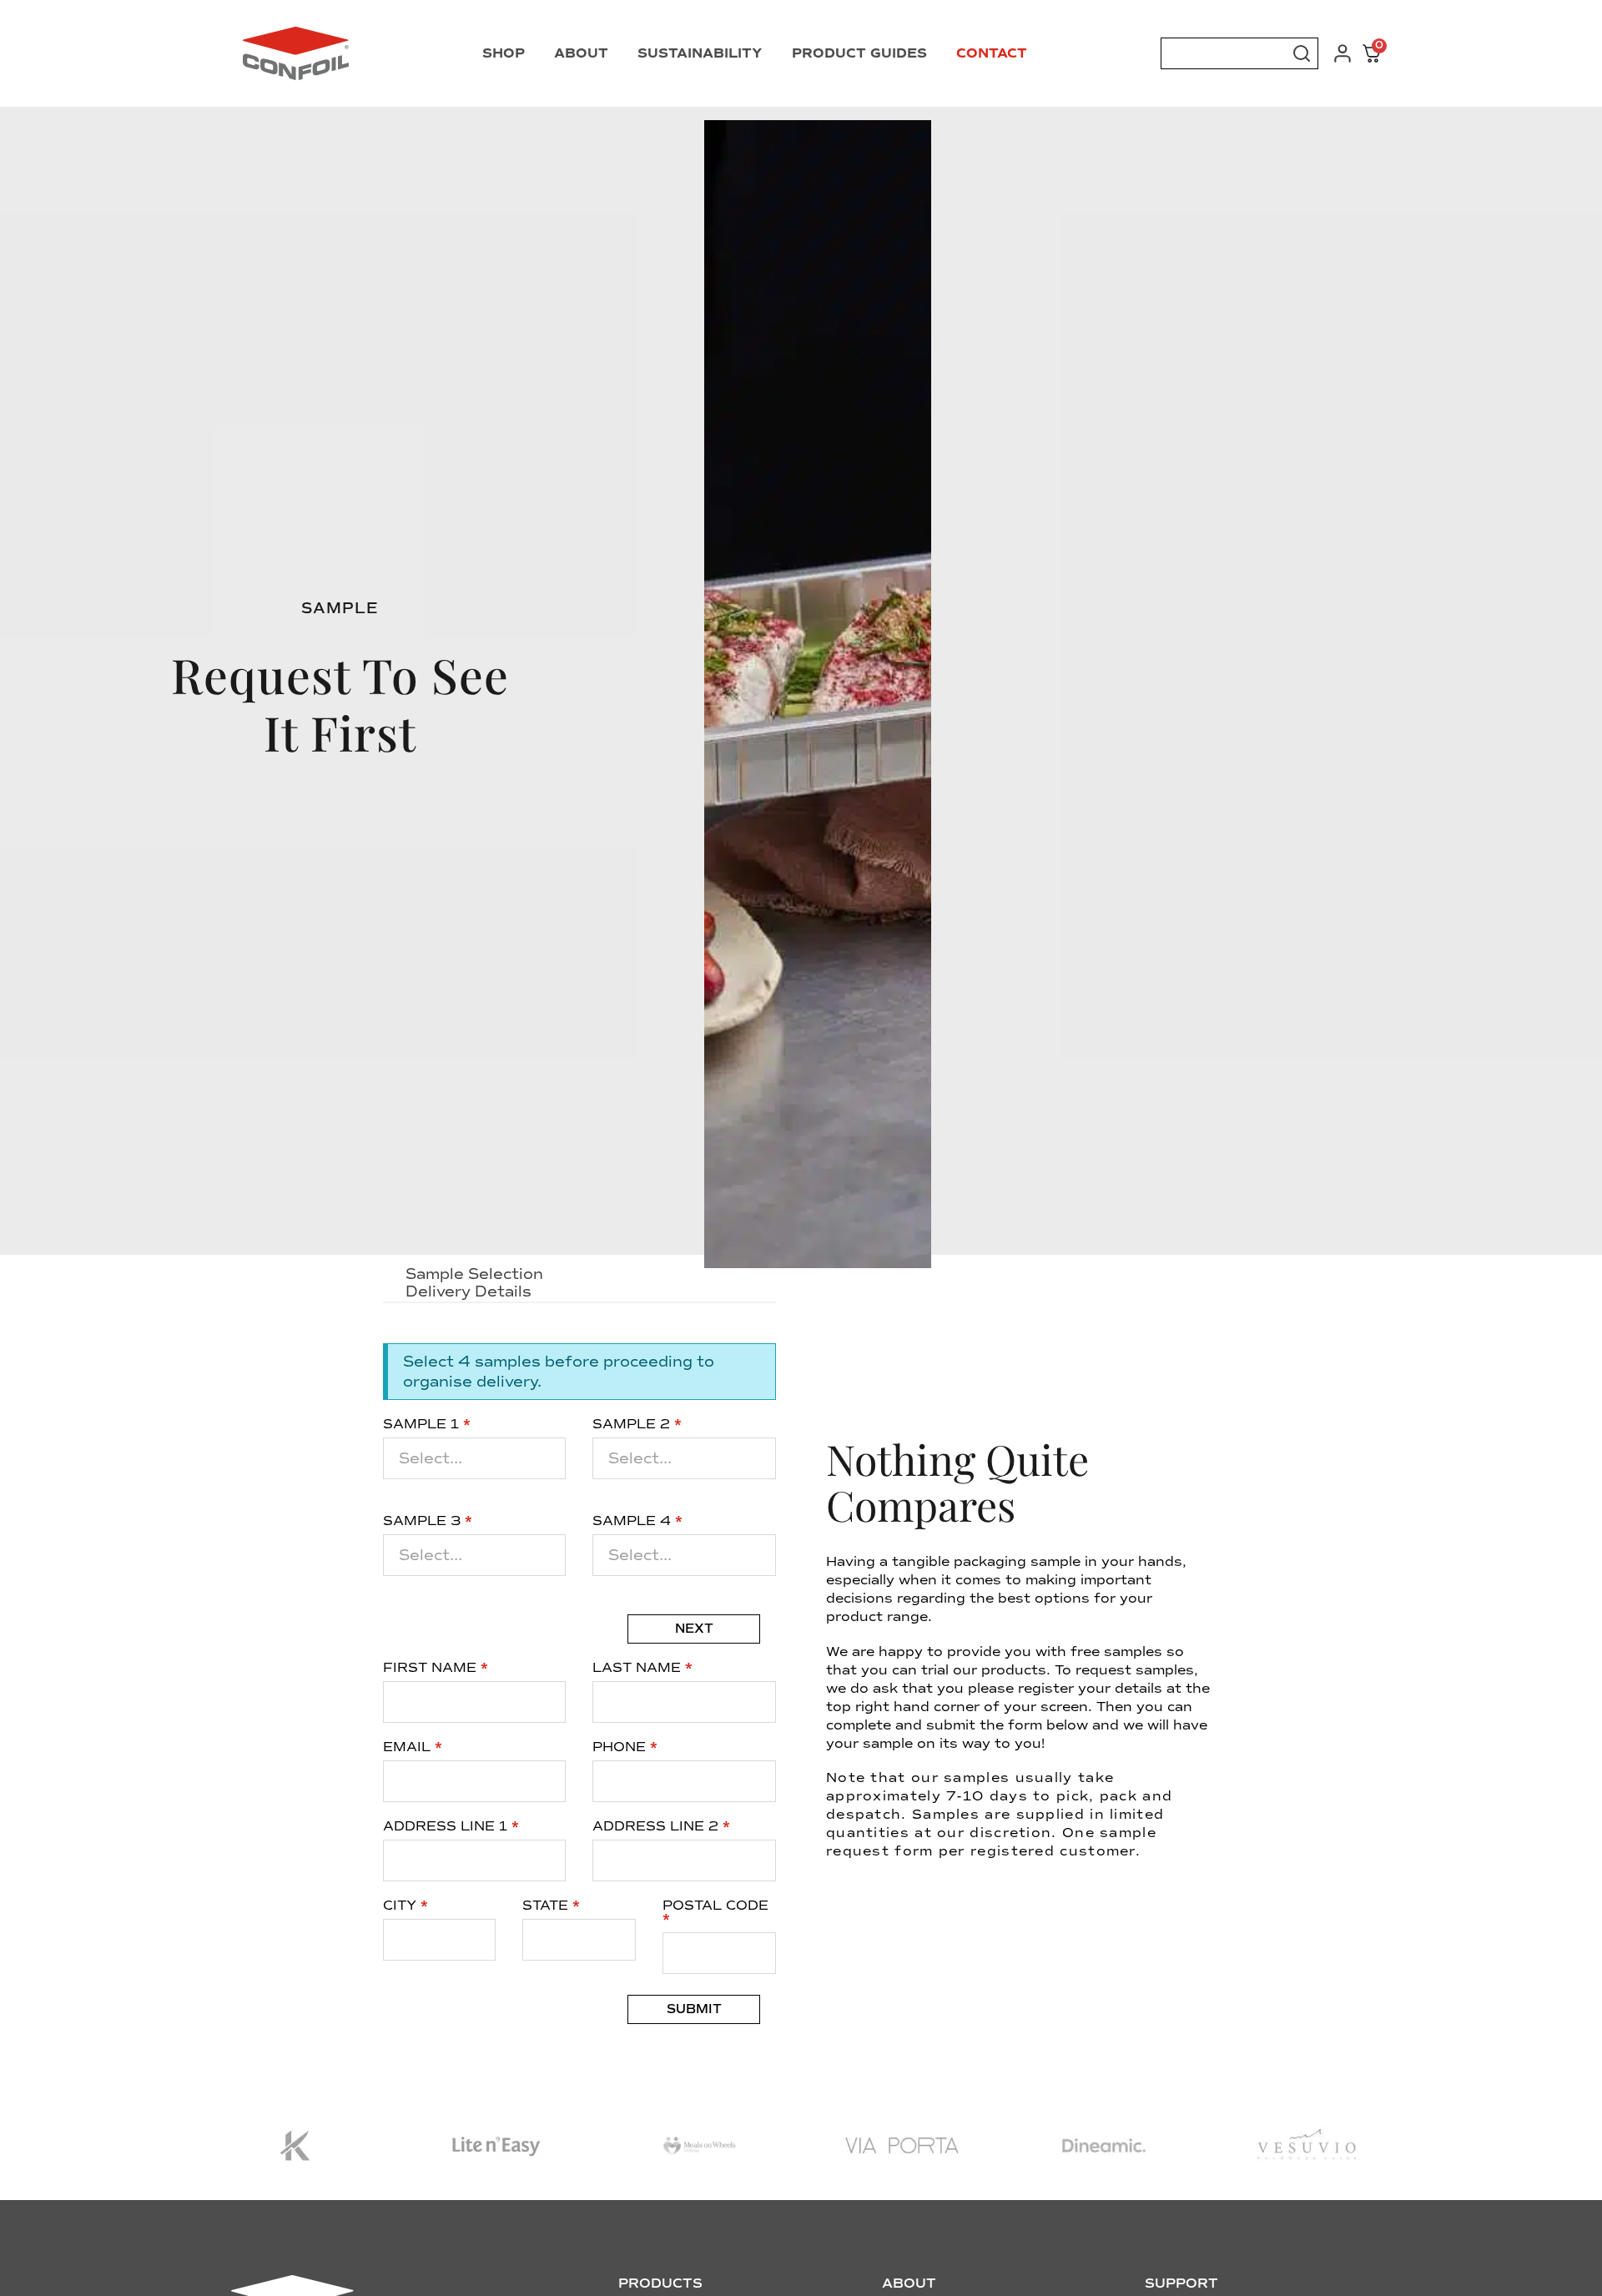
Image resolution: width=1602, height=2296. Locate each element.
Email (413, 1747)
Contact (992, 53)
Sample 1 (427, 1424)
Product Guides (859, 53)
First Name (436, 1668)
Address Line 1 (451, 1826)
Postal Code (715, 1912)
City (406, 1906)
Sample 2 (637, 1424)
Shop (504, 53)
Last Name (642, 1668)
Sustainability (700, 53)
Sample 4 (637, 1521)
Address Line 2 (661, 1826)
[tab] (579, 1275)
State (551, 1906)
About (581, 53)
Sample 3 (428, 1521)
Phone (625, 1747)
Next (694, 1629)
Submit (694, 2009)
